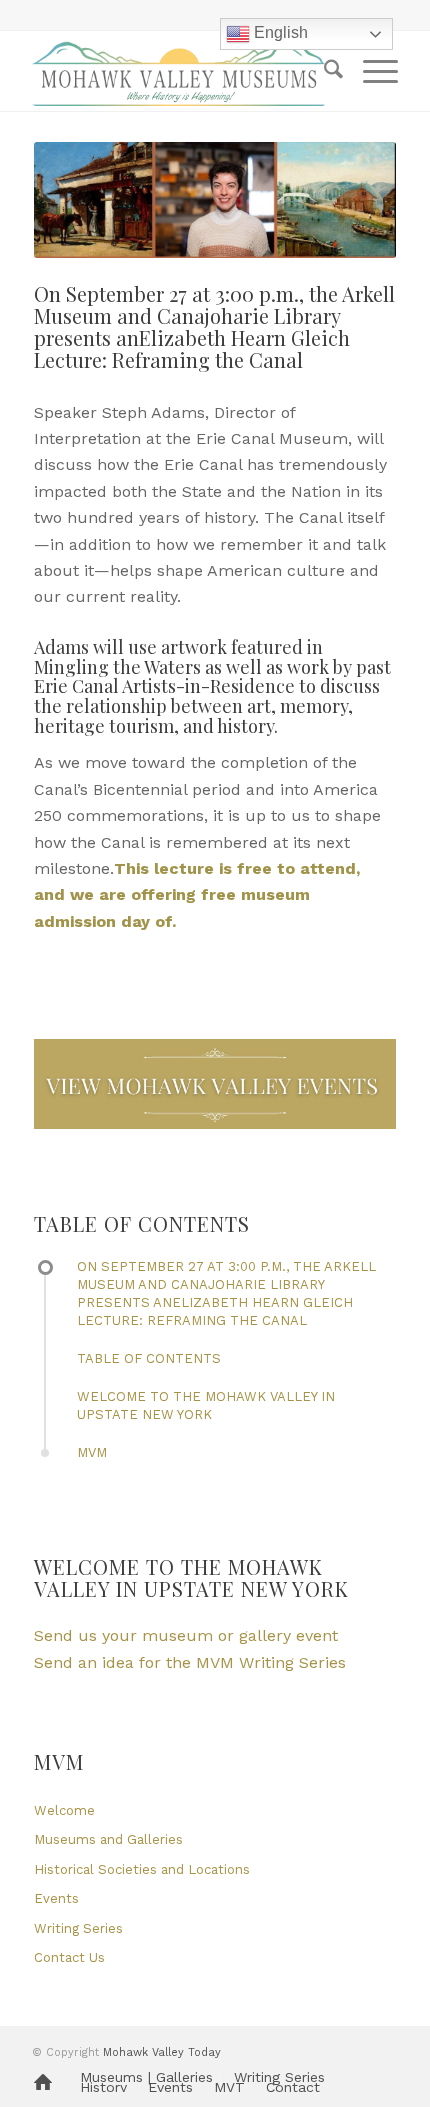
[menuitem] (323, 71)
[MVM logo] (178, 71)
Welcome (64, 1810)
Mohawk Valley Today (162, 2052)
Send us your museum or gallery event (186, 1635)
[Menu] (370, 71)
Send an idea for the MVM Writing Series (190, 1662)
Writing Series (78, 1928)
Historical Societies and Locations (142, 1869)
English (279, 32)
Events (56, 1898)
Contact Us (69, 1957)
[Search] (323, 71)
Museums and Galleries (108, 1839)
